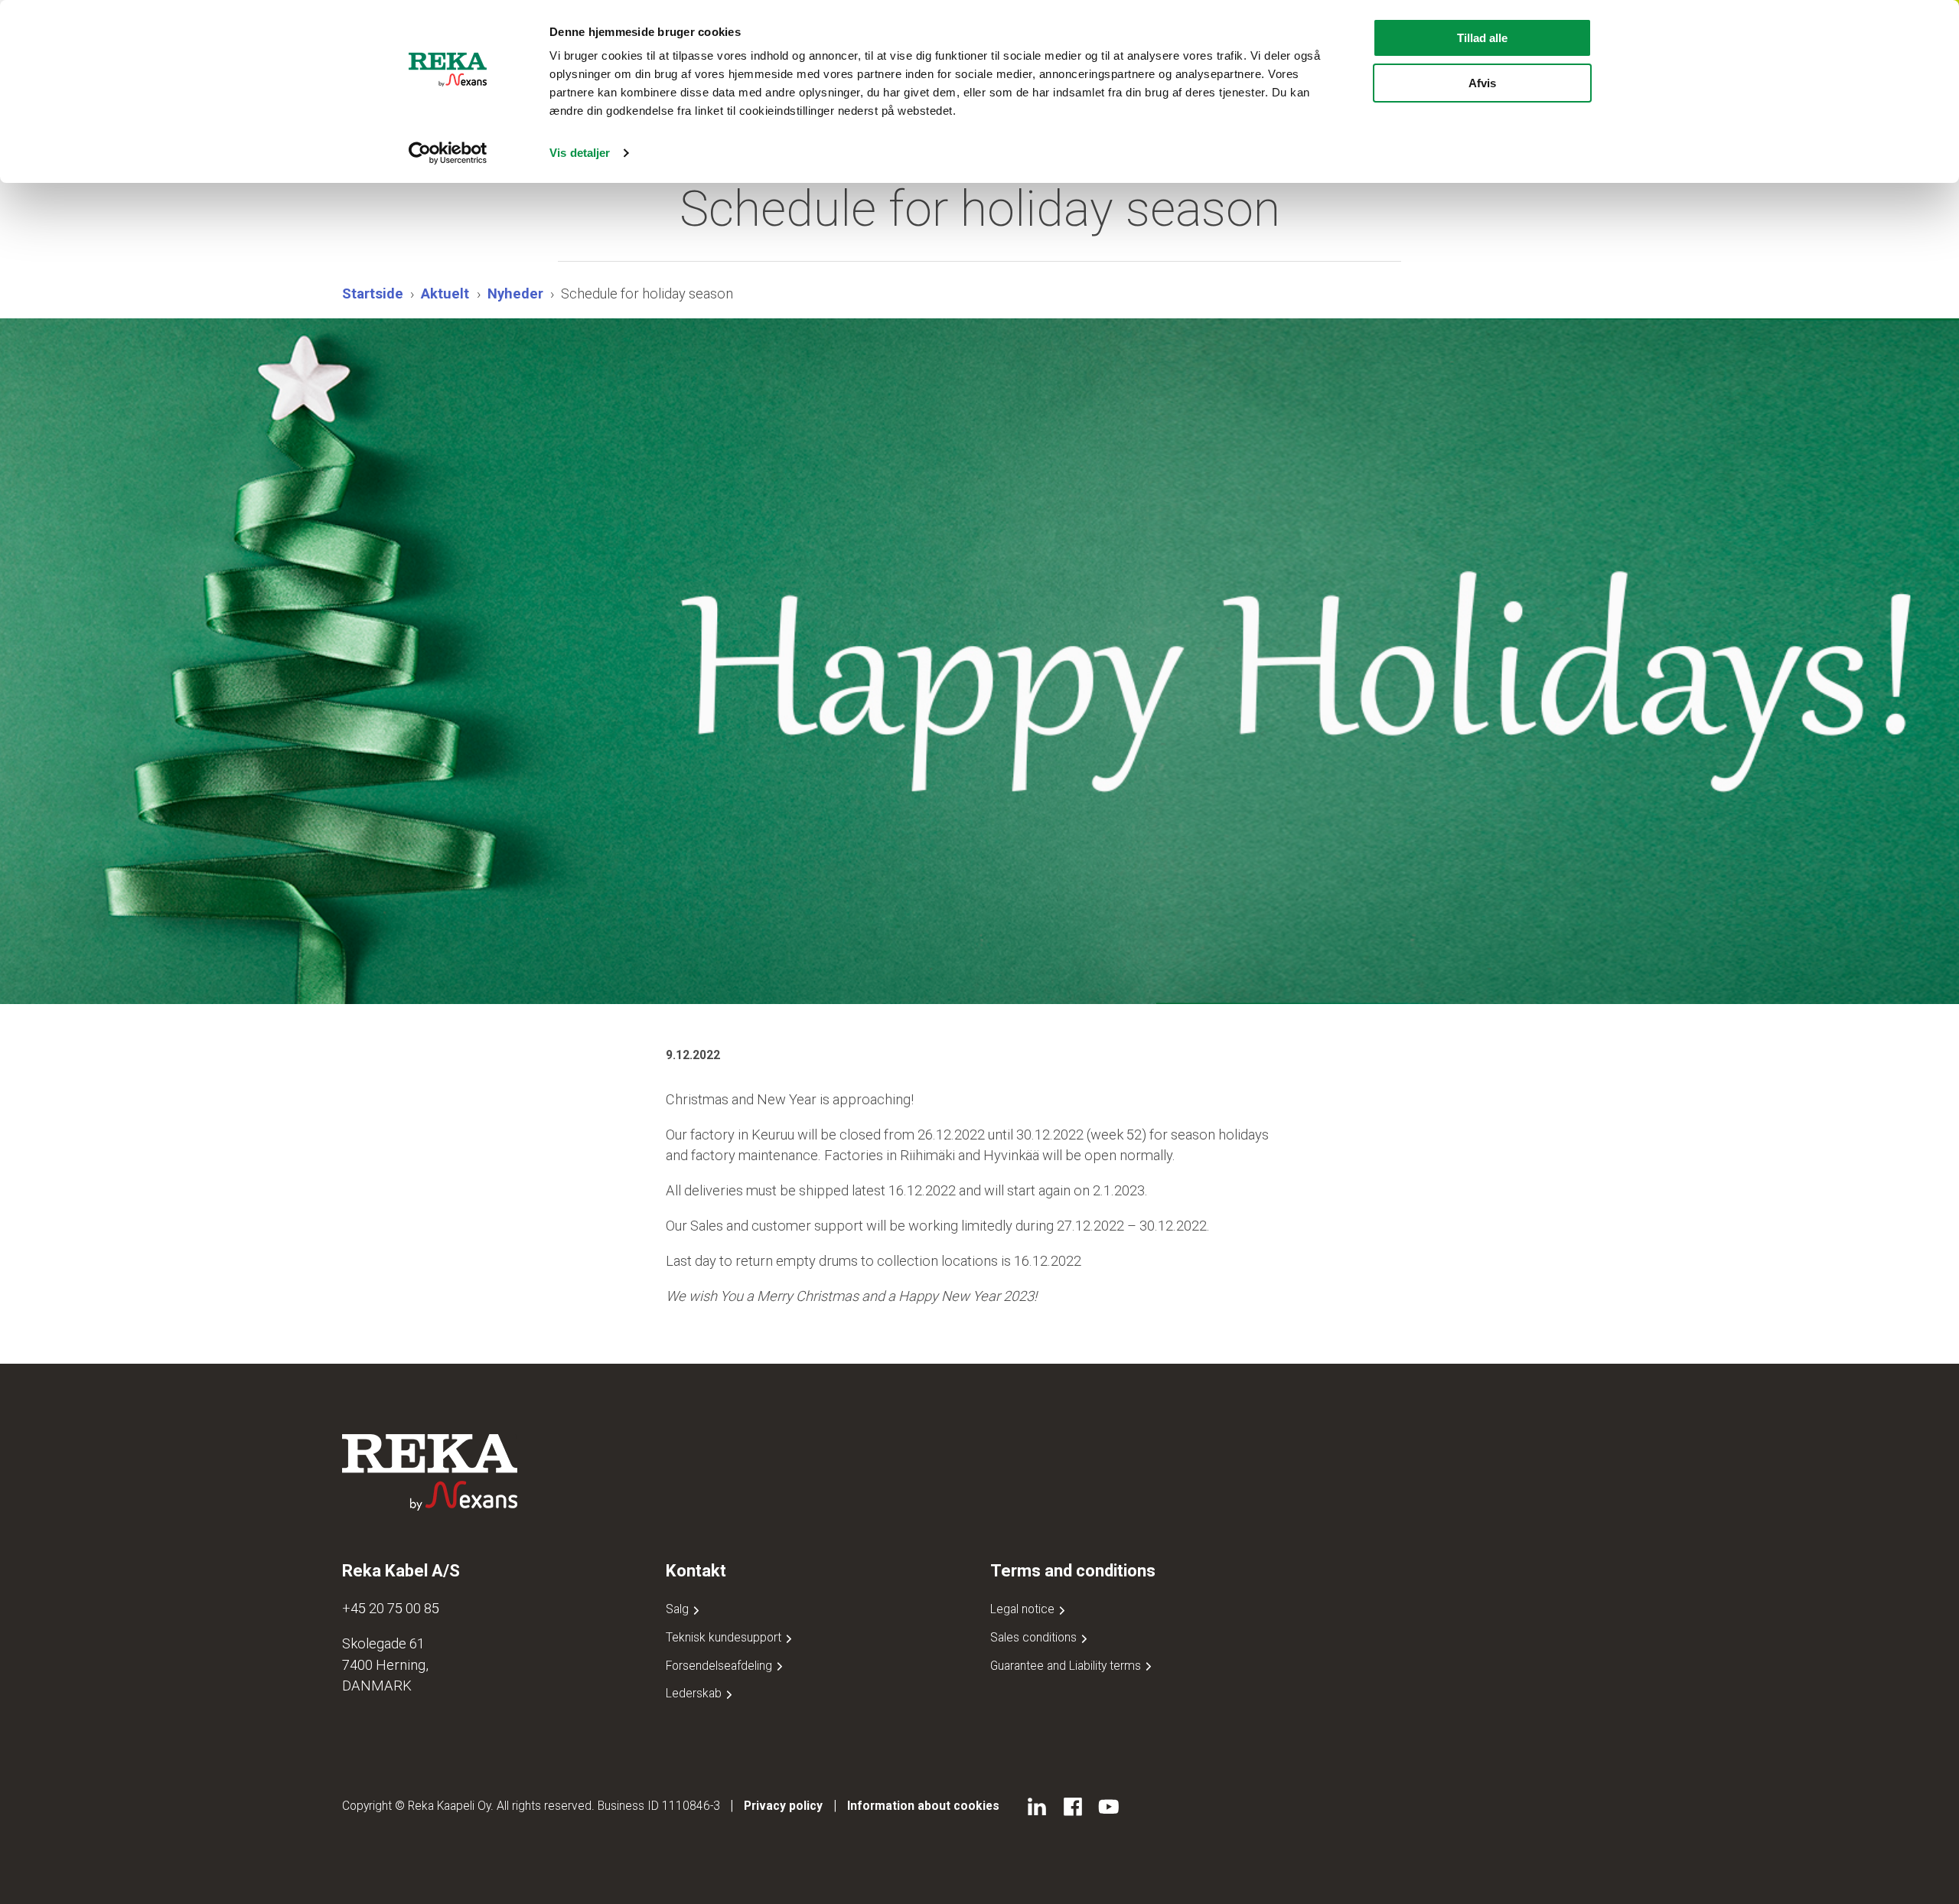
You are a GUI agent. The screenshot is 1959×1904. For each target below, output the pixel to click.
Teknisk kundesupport (725, 1637)
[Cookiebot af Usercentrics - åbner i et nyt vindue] (448, 153)
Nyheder (515, 293)
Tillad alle (1482, 38)
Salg (679, 1609)
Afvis (1482, 83)
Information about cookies (923, 1806)
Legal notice (1024, 1609)
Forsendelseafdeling (720, 1666)
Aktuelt (445, 293)
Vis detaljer (580, 153)
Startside (373, 293)
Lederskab (695, 1693)
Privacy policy (783, 1806)
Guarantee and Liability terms (1067, 1666)
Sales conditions (1035, 1637)
